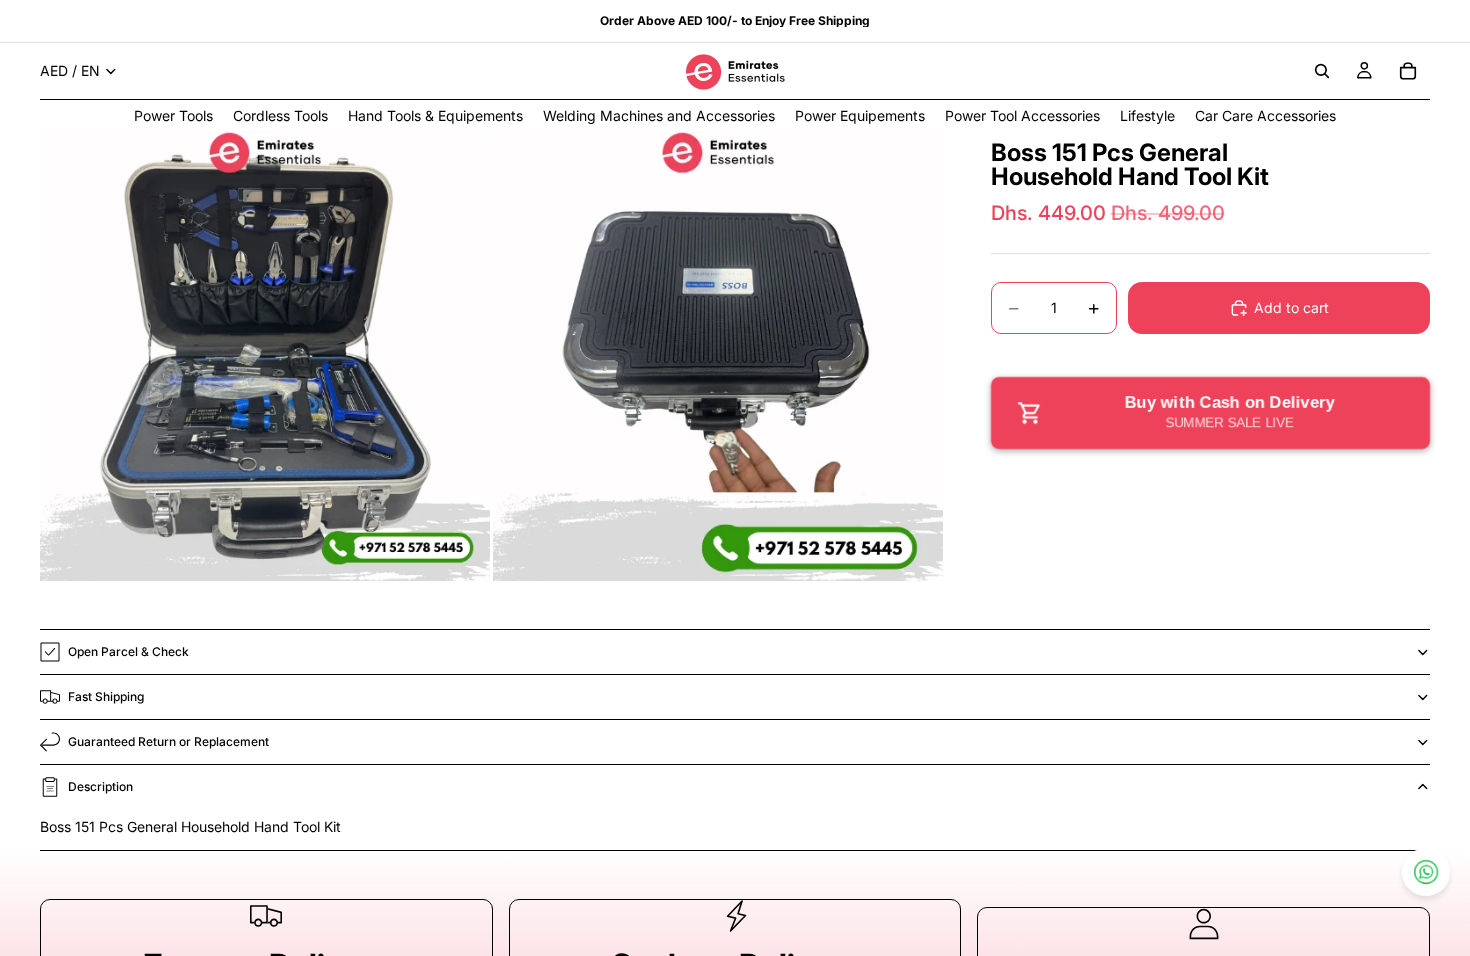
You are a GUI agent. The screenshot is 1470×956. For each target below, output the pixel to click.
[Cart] (1408, 71)
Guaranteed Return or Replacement (168, 741)
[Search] (1322, 71)
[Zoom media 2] (718, 356)
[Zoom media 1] (265, 356)
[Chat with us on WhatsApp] (1426, 872)
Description (100, 786)
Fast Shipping (106, 696)
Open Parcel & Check (128, 651)
